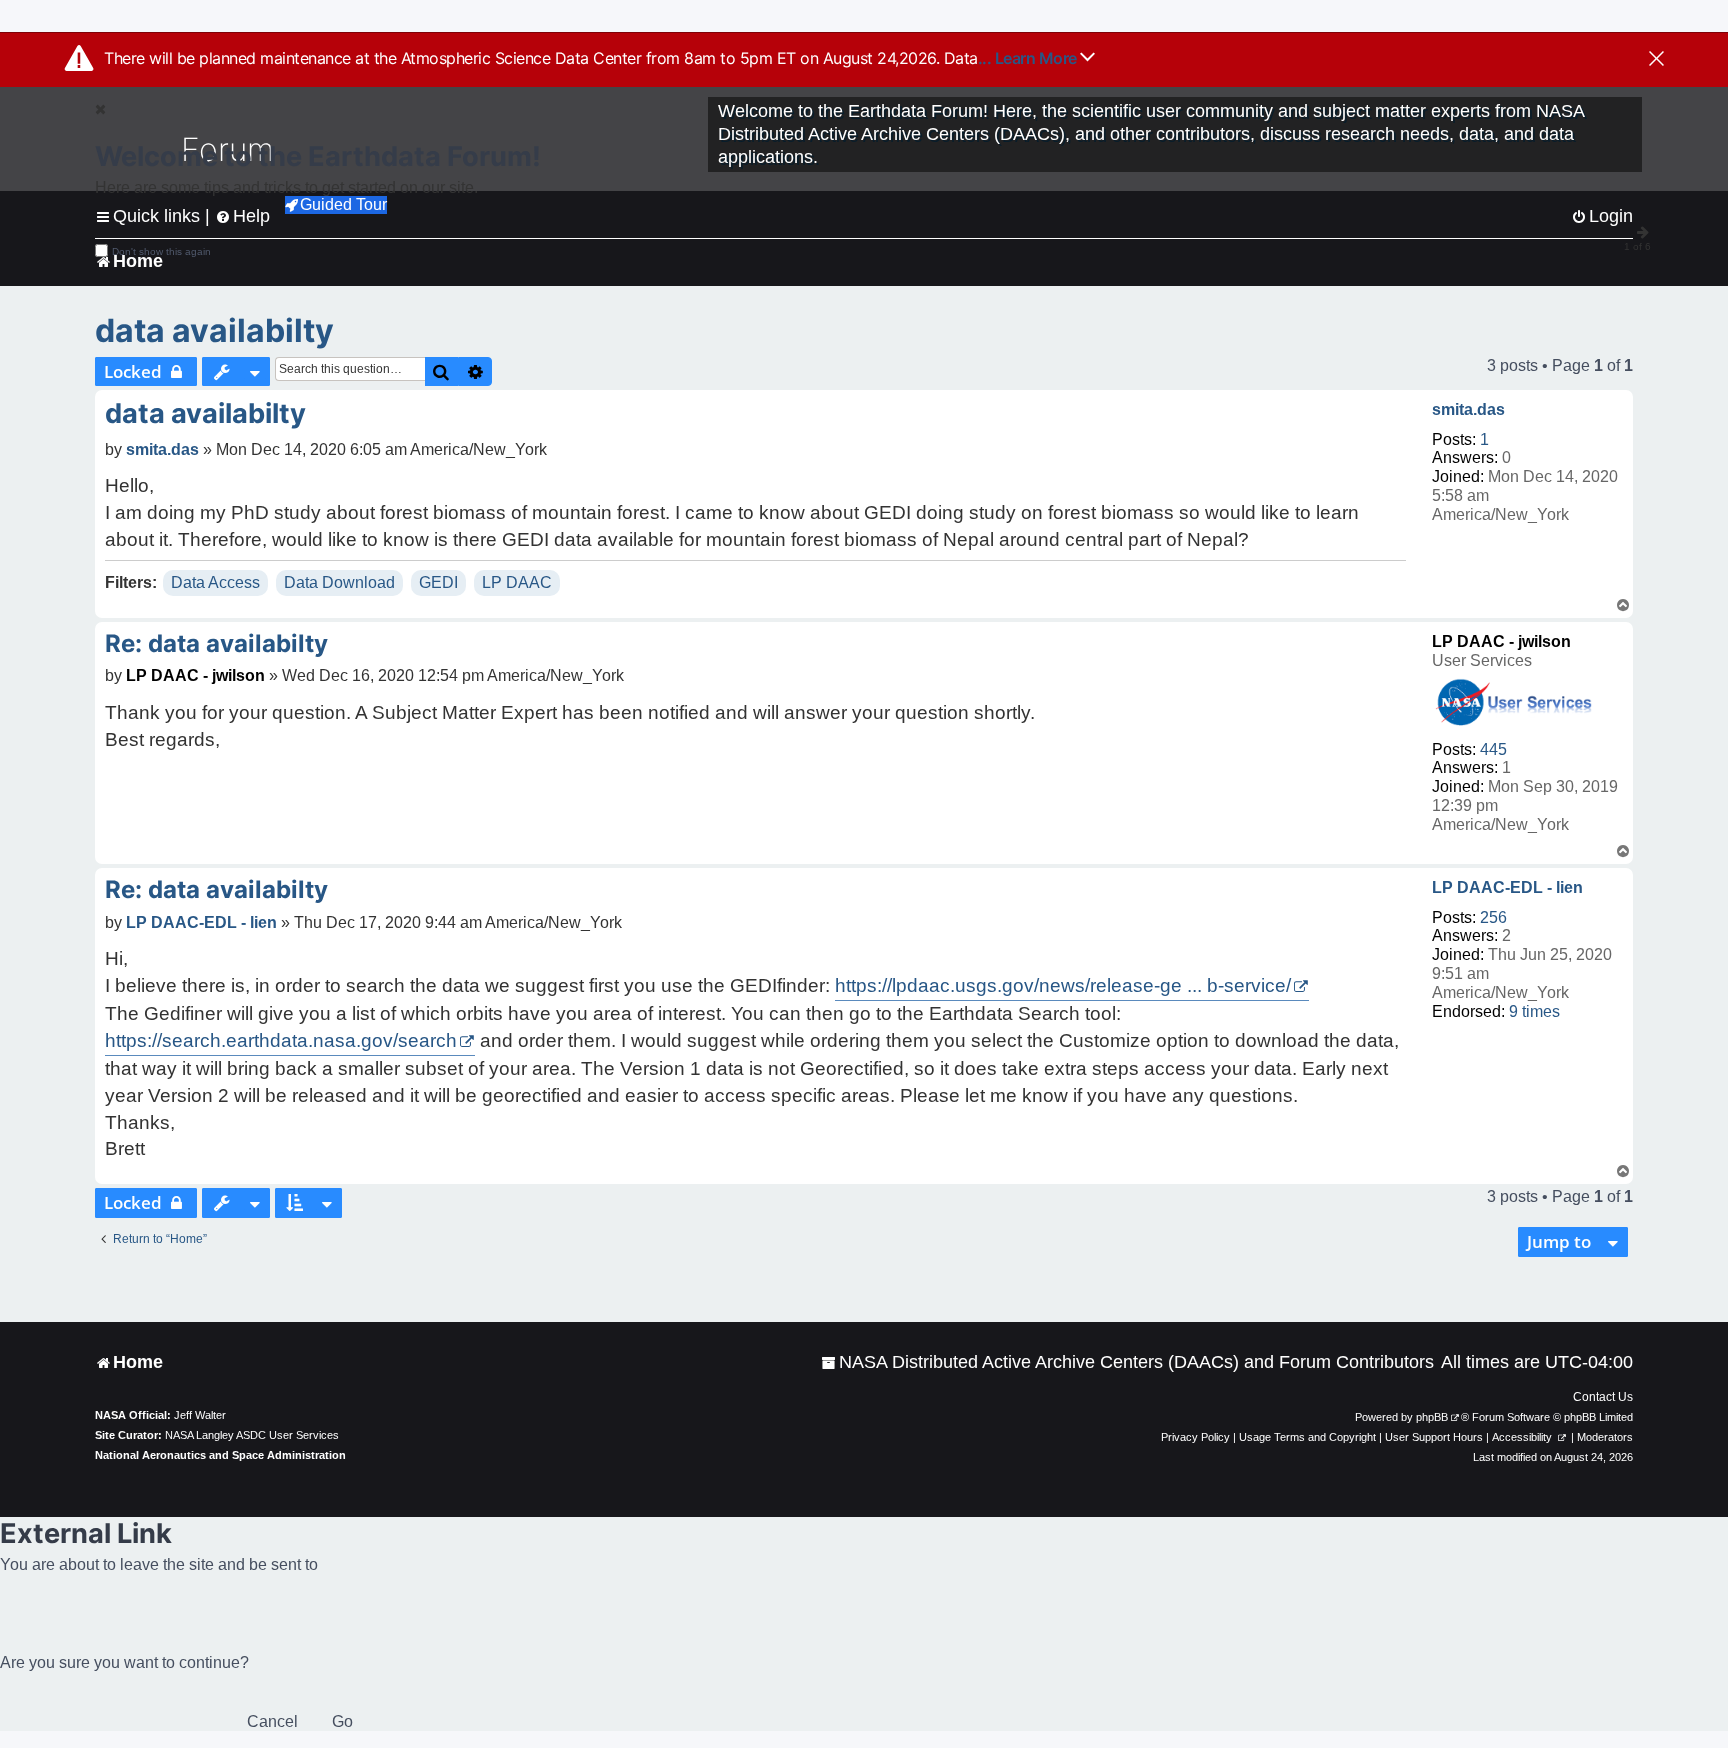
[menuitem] (1127, 1362)
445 (1493, 749)
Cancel (272, 1721)
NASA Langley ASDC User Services (252, 1435)
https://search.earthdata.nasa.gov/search (281, 1040)
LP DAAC (517, 582)
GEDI (438, 582)
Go (342, 1721)
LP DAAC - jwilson (1501, 641)
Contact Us (1603, 1397)
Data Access (215, 582)
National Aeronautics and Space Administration (220, 1455)
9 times (1534, 1011)
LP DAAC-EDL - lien (1507, 887)
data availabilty (214, 330)
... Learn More (1029, 58)
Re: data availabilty (216, 643)
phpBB (1432, 1417)
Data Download (339, 582)
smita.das (1468, 409)
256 (1493, 917)
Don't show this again (161, 251)
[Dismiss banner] (1656, 60)
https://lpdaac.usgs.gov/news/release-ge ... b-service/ (1063, 985)
